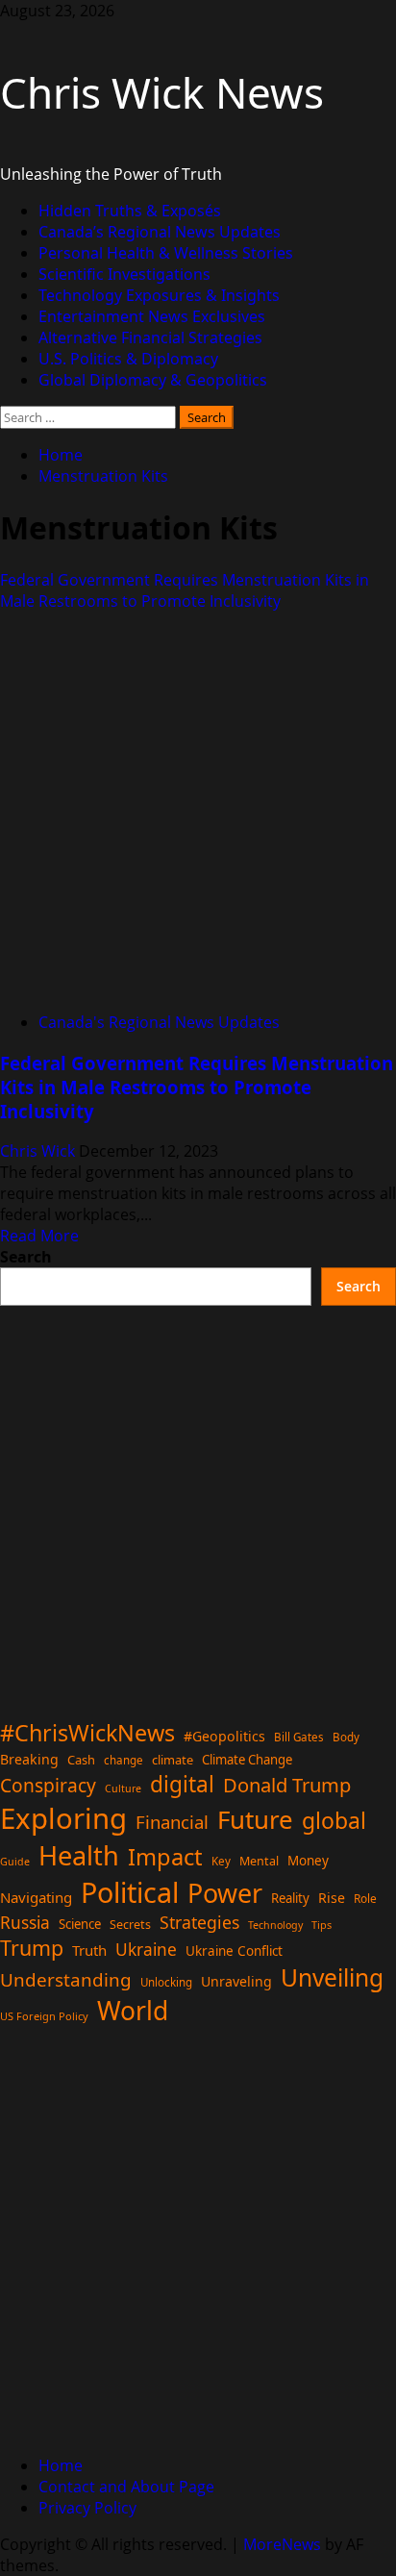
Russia (25, 1922)
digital (182, 1784)
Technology (275, 1925)
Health (79, 1855)
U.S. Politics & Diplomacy (128, 359)
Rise (332, 1898)
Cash (81, 1760)
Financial (172, 1822)
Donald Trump (287, 1785)
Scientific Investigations (124, 274)
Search (26, 1257)
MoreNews (282, 2544)
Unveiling (332, 1977)
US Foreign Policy (44, 2016)
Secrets (130, 1925)
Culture (123, 1788)
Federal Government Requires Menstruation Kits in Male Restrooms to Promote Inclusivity (185, 590)
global (334, 1820)
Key (221, 1861)
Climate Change (247, 1760)
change (124, 1760)
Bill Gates (299, 1737)
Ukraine (146, 1949)
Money (308, 1861)
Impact (165, 1857)
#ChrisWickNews (87, 1733)
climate (173, 1760)
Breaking (29, 1759)
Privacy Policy (87, 2508)
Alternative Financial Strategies (150, 338)
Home (61, 2465)
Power (225, 1893)
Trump (32, 1948)
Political (130, 1892)
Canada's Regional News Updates (159, 1022)
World (133, 2011)
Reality (290, 1898)
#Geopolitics (224, 1736)
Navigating (36, 1897)
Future (255, 1819)
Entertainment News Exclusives (152, 316)
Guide (15, 1862)
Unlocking (166, 1982)
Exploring (63, 1818)
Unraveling (236, 1981)
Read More (39, 1236)
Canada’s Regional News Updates (160, 232)
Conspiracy (48, 1785)
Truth (89, 1950)
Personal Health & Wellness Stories (166, 253)
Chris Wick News (162, 92)
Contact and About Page (126, 2487)
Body (346, 1737)
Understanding (66, 1980)
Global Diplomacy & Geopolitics (153, 380)
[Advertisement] (198, 1504)
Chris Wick (39, 1151)
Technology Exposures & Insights (159, 295)
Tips (322, 1925)
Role (365, 1898)
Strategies (199, 1922)
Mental (259, 1861)
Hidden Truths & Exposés (130, 211)
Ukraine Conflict (234, 1951)
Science (80, 1924)
